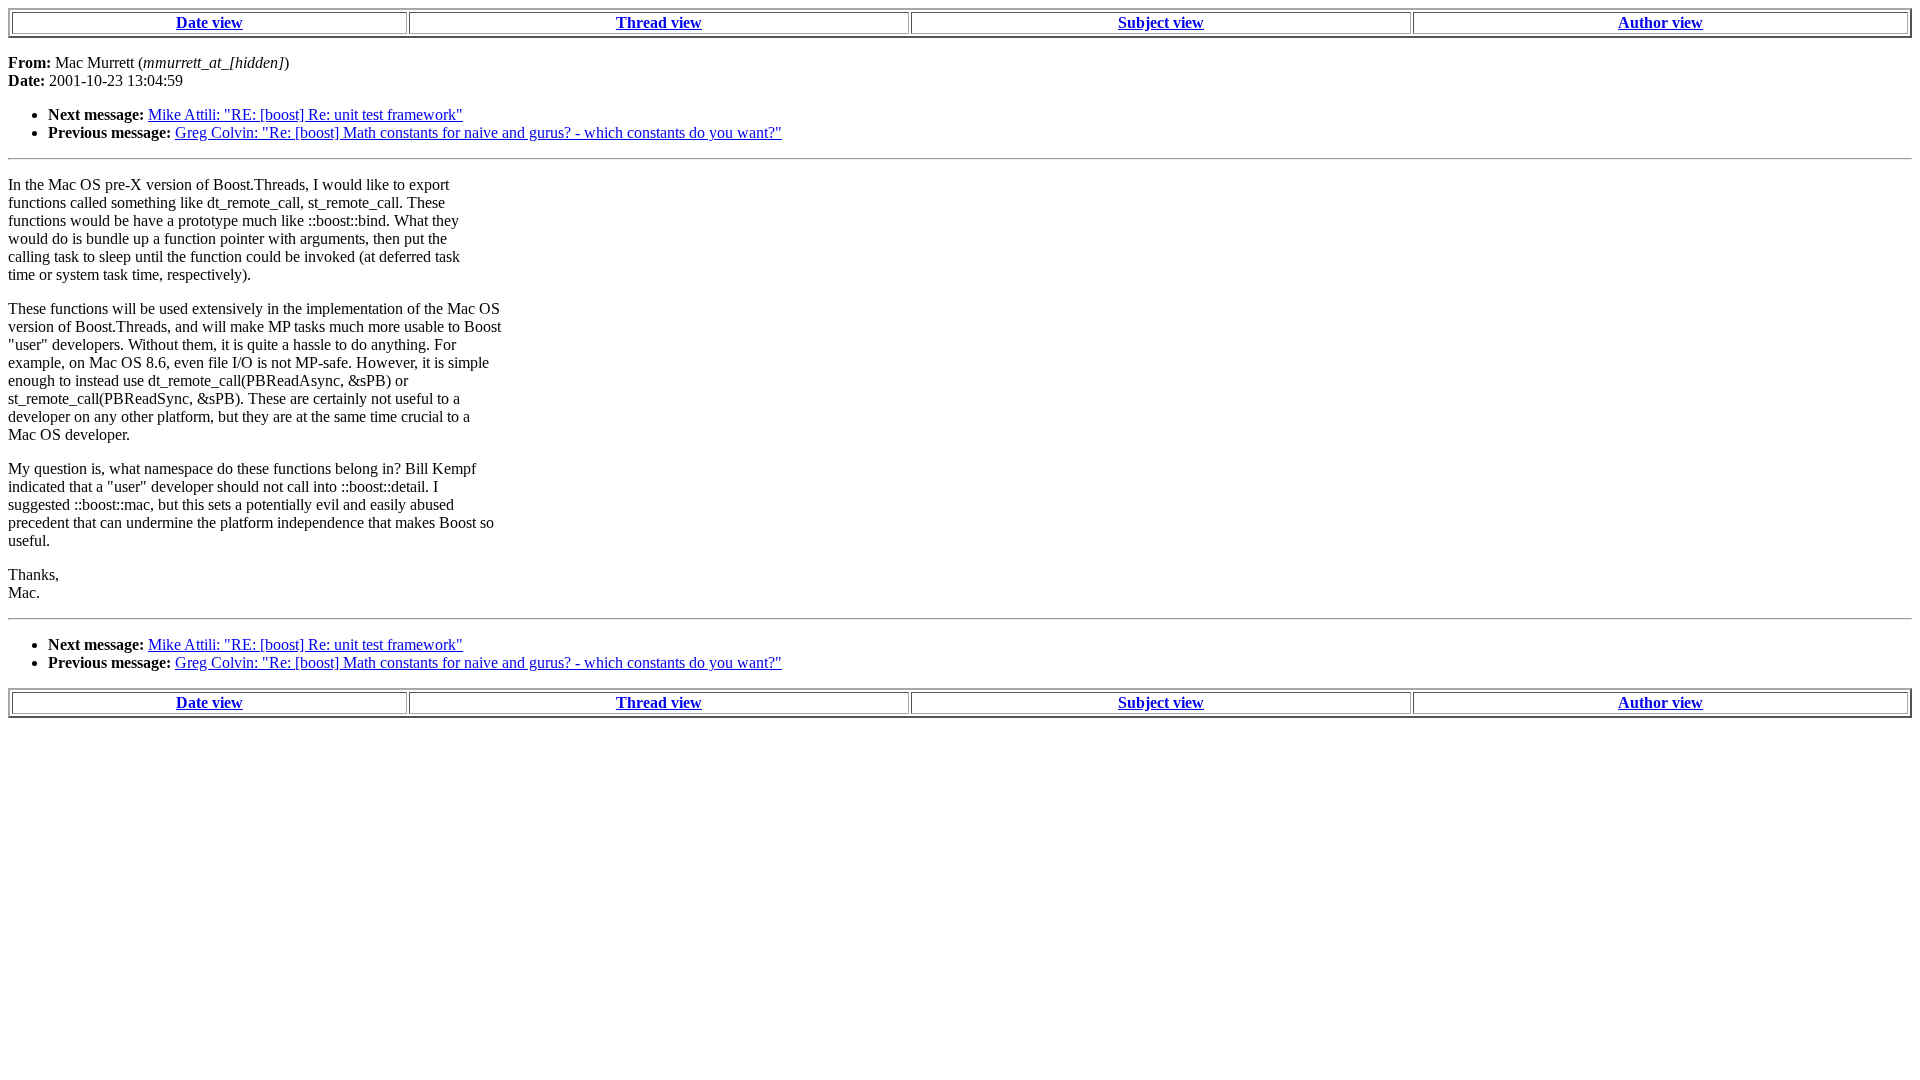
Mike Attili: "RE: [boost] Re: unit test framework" (305, 114)
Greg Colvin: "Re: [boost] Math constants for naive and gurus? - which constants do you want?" (478, 132)
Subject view (1161, 22)
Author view (1660, 22)
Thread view (659, 22)
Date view (209, 22)
